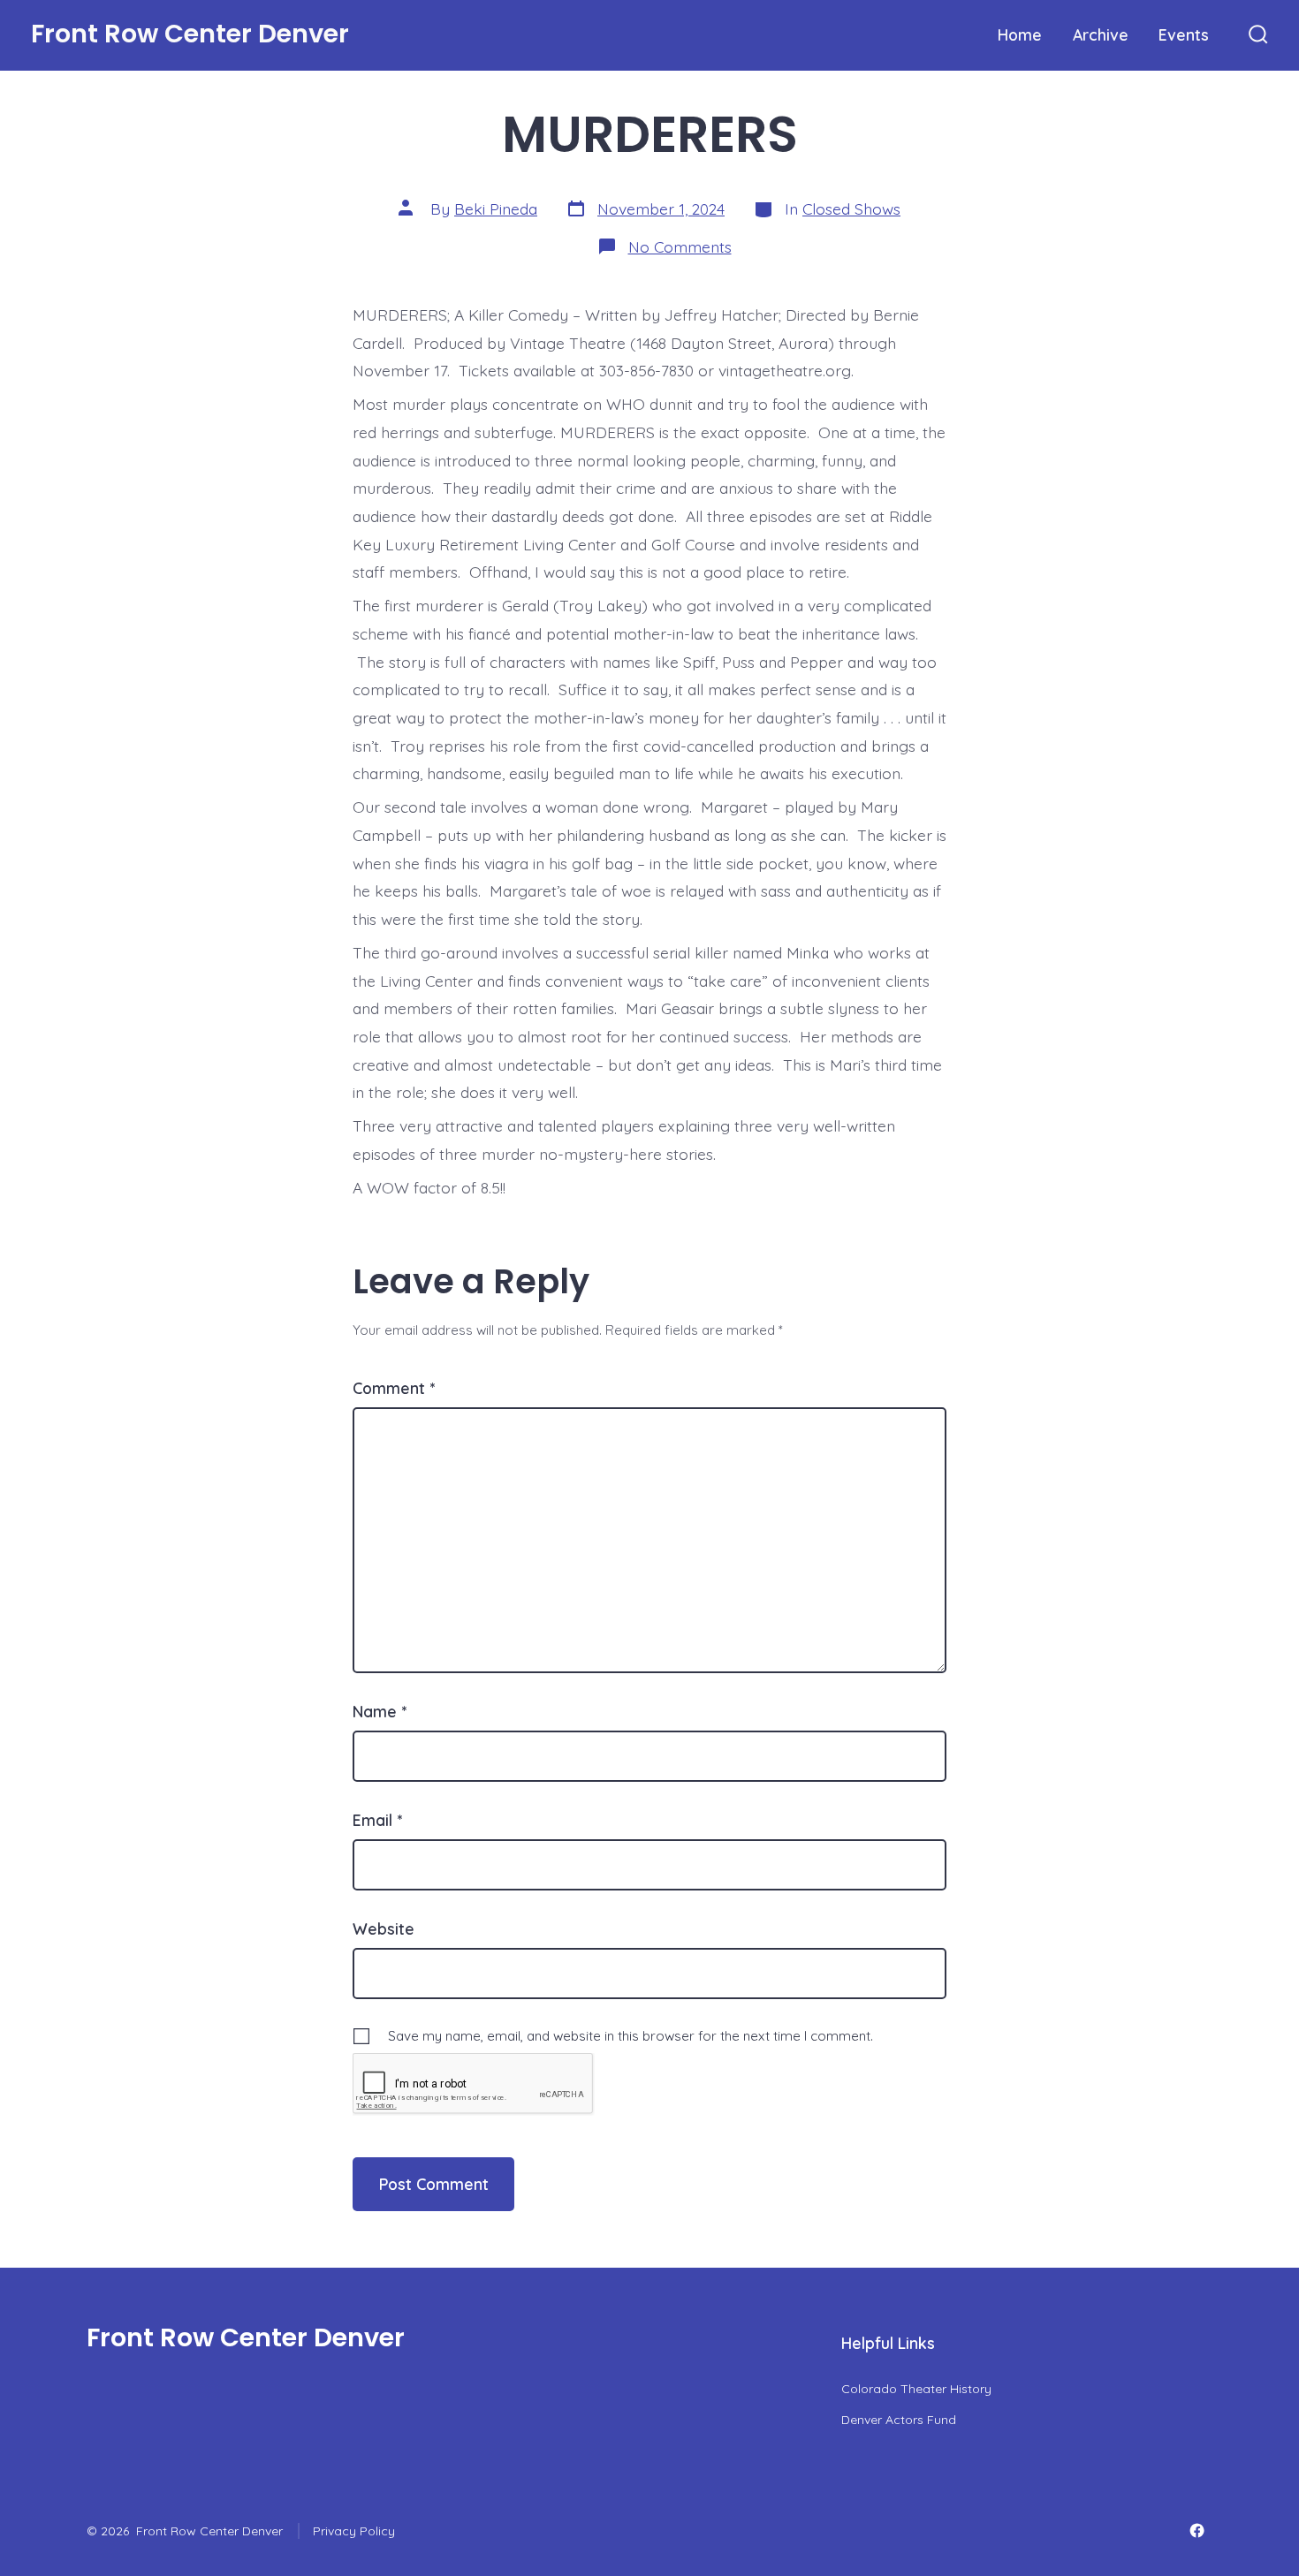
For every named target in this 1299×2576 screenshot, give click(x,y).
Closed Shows (851, 208)
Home (1020, 34)
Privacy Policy (354, 2531)
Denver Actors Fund (899, 2420)
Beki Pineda (496, 208)
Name (380, 1711)
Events (1184, 34)
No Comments (680, 246)
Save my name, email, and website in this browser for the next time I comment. (631, 2036)
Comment (394, 1388)
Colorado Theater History (916, 2389)
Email (377, 1820)
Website (384, 1928)
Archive (1101, 34)
